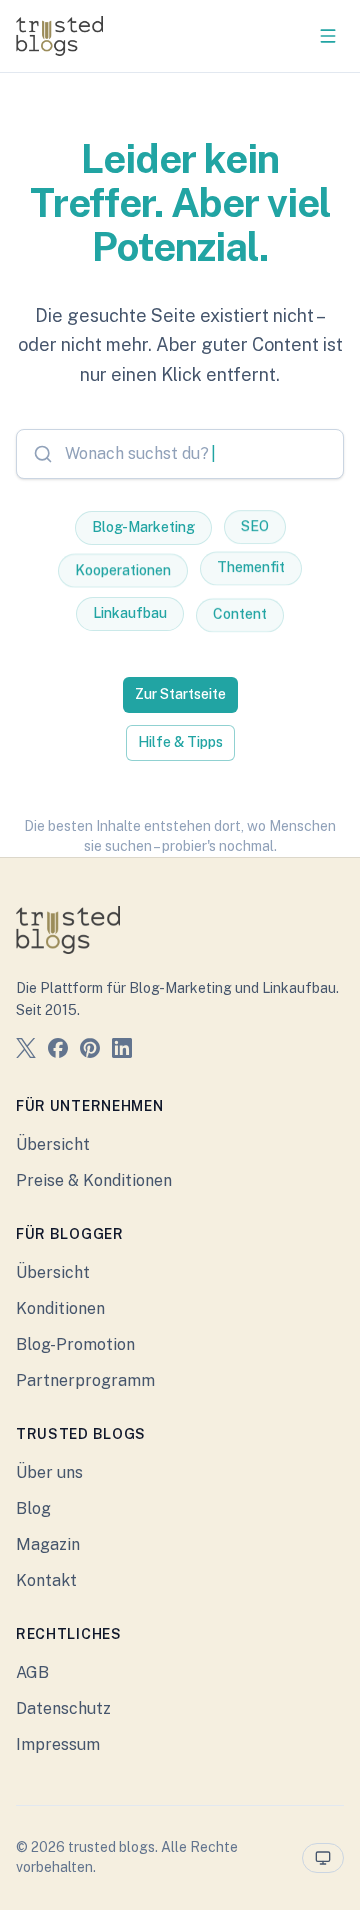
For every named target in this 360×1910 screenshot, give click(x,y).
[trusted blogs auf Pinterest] (90, 1051)
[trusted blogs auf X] (26, 1051)
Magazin (48, 1544)
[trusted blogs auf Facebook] (58, 1051)
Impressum (58, 1744)
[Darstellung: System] (323, 1858)
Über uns (49, 1472)
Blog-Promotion (75, 1344)
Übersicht (53, 1144)
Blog (33, 1508)
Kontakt (46, 1580)
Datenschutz (63, 1708)
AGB (32, 1672)
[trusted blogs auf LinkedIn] (122, 1051)
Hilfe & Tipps (180, 742)
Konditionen (60, 1308)
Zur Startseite (180, 694)
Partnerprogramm (85, 1380)
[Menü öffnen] (328, 36)
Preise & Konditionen (94, 1180)
